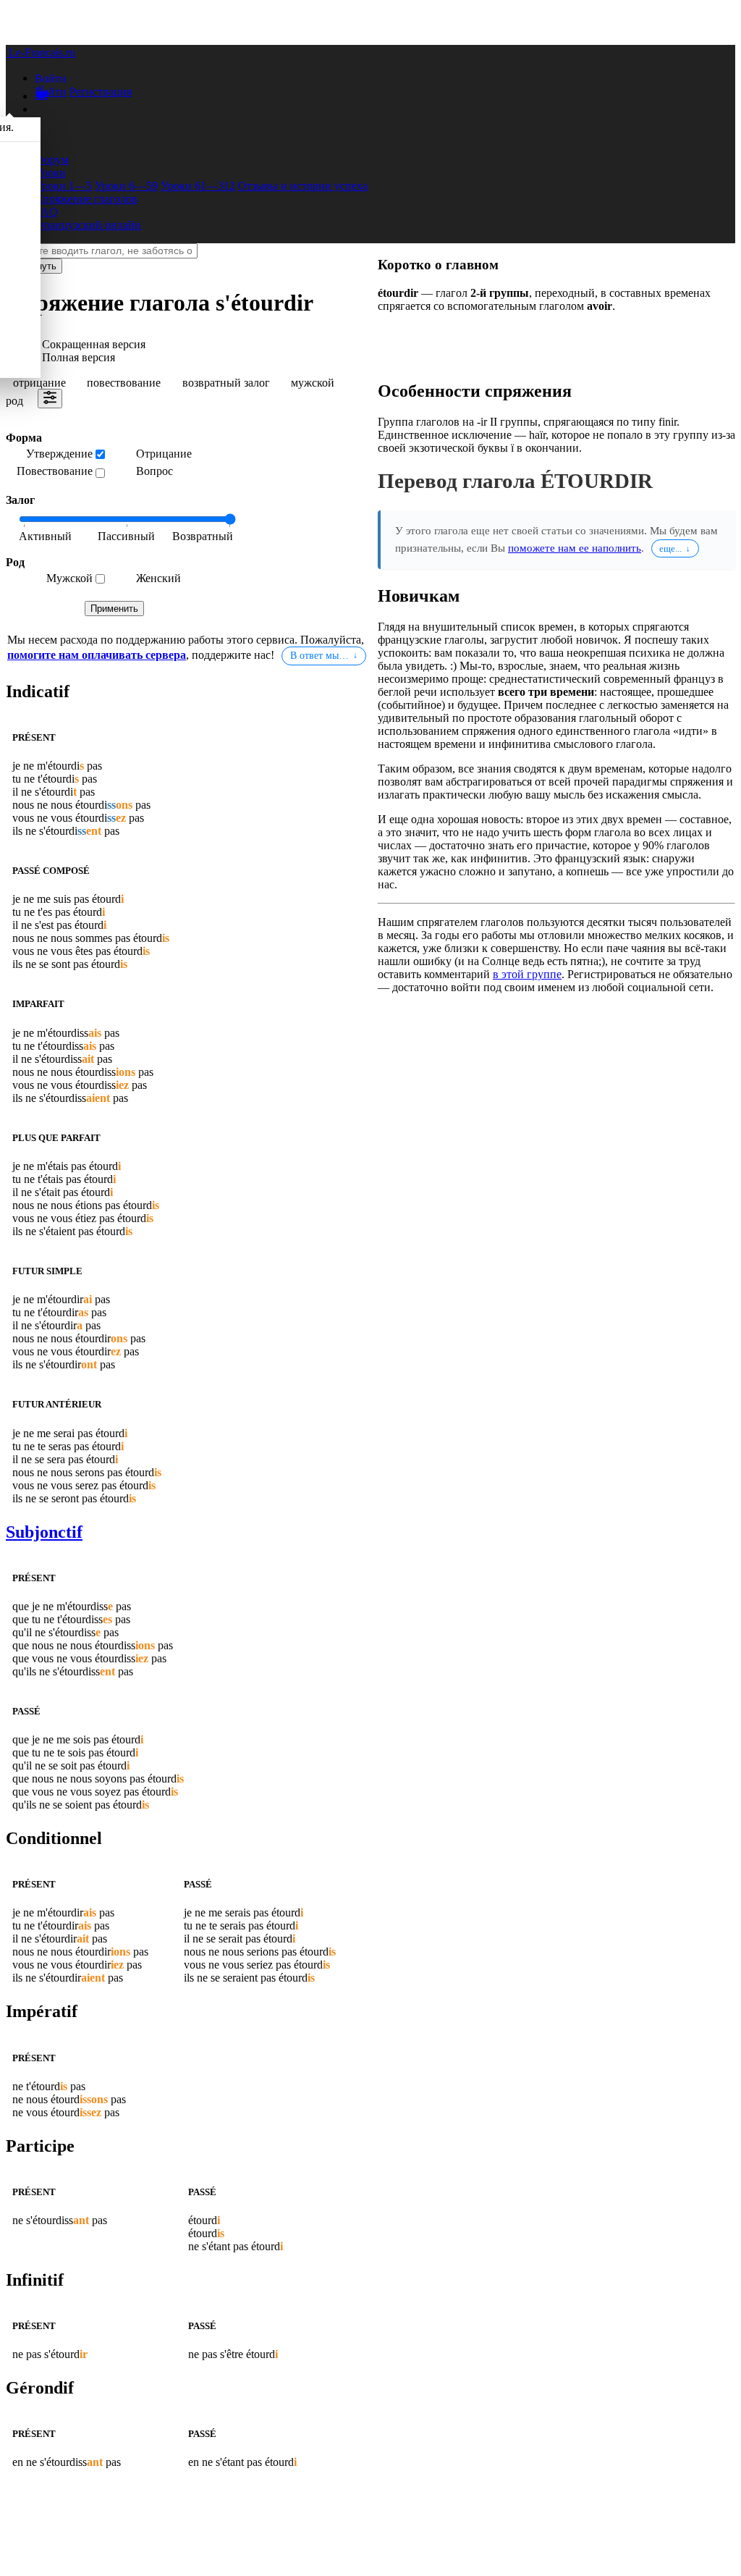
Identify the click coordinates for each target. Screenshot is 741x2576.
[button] (51, 78)
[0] (54, 537)
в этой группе (527, 974)
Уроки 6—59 (126, 186)
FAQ (46, 212)
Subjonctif (44, 1532)
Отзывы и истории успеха (303, 186)
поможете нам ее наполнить (575, 548)
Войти (51, 92)
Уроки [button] (50, 173)
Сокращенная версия (94, 344)
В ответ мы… (319, 656)
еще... (670, 548)
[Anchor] (73, 691)
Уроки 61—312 (198, 186)
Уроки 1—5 (63, 186)
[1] (126, 537)
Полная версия (79, 357)
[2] (198, 537)
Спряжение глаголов (86, 199)
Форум (52, 160)
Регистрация (101, 92)
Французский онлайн (88, 225)
